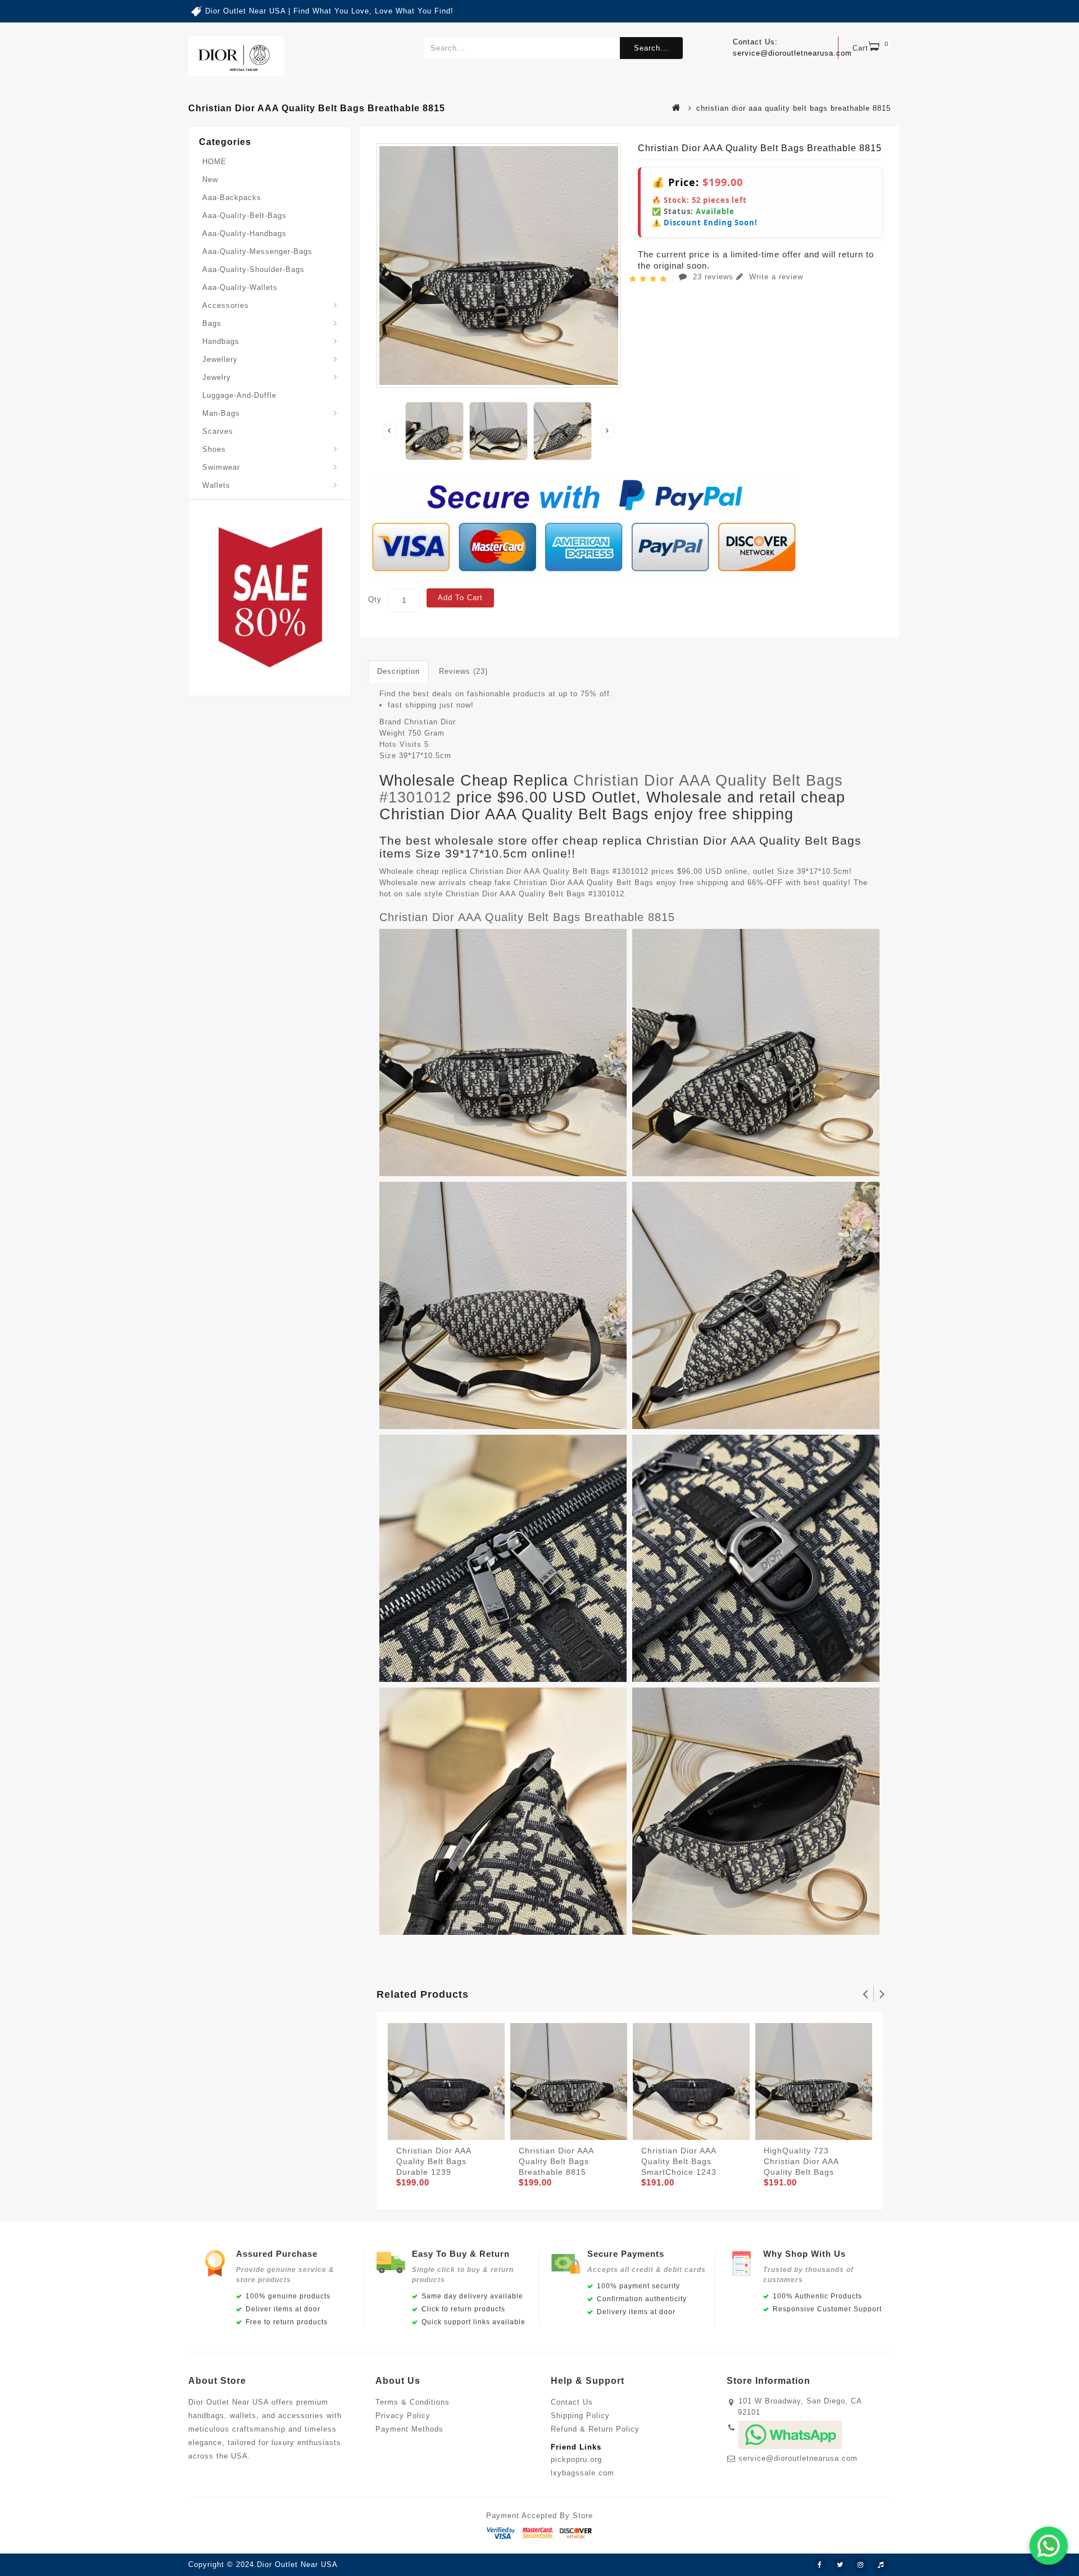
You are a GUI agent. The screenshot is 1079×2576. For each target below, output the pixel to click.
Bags (212, 323)
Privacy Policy (403, 2416)
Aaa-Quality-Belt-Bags (244, 216)
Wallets (216, 485)
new (210, 180)
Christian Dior (430, 722)
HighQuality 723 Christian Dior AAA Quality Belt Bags (801, 2161)
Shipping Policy (580, 2416)
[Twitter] (840, 2565)
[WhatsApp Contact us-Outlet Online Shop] (1049, 2546)
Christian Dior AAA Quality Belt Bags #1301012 (611, 789)
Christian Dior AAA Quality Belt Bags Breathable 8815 (527, 917)
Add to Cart (460, 598)
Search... (651, 48)
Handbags (221, 341)
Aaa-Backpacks (232, 198)
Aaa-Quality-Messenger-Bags (257, 251)
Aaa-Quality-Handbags (244, 233)
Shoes (214, 449)
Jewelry (217, 377)
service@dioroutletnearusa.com (798, 2458)
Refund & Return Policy (595, 2429)
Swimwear (221, 467)
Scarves (218, 431)
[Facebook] (820, 2565)
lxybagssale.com (582, 2473)
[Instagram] (860, 2565)
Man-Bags (221, 413)
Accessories (226, 305)
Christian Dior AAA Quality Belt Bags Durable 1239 (434, 2161)
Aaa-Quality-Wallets (240, 287)
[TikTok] (881, 2565)
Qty (375, 599)
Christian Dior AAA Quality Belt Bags (584, 883)
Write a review (775, 277)
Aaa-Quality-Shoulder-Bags (253, 269)
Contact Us (572, 2402)
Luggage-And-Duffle (239, 395)
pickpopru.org (576, 2459)
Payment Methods (409, 2429)
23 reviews (713, 277)
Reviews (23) (463, 671)
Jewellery (220, 359)
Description (398, 671)
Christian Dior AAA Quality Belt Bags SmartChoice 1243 (679, 2161)
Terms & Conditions (412, 2402)
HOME (214, 162)
